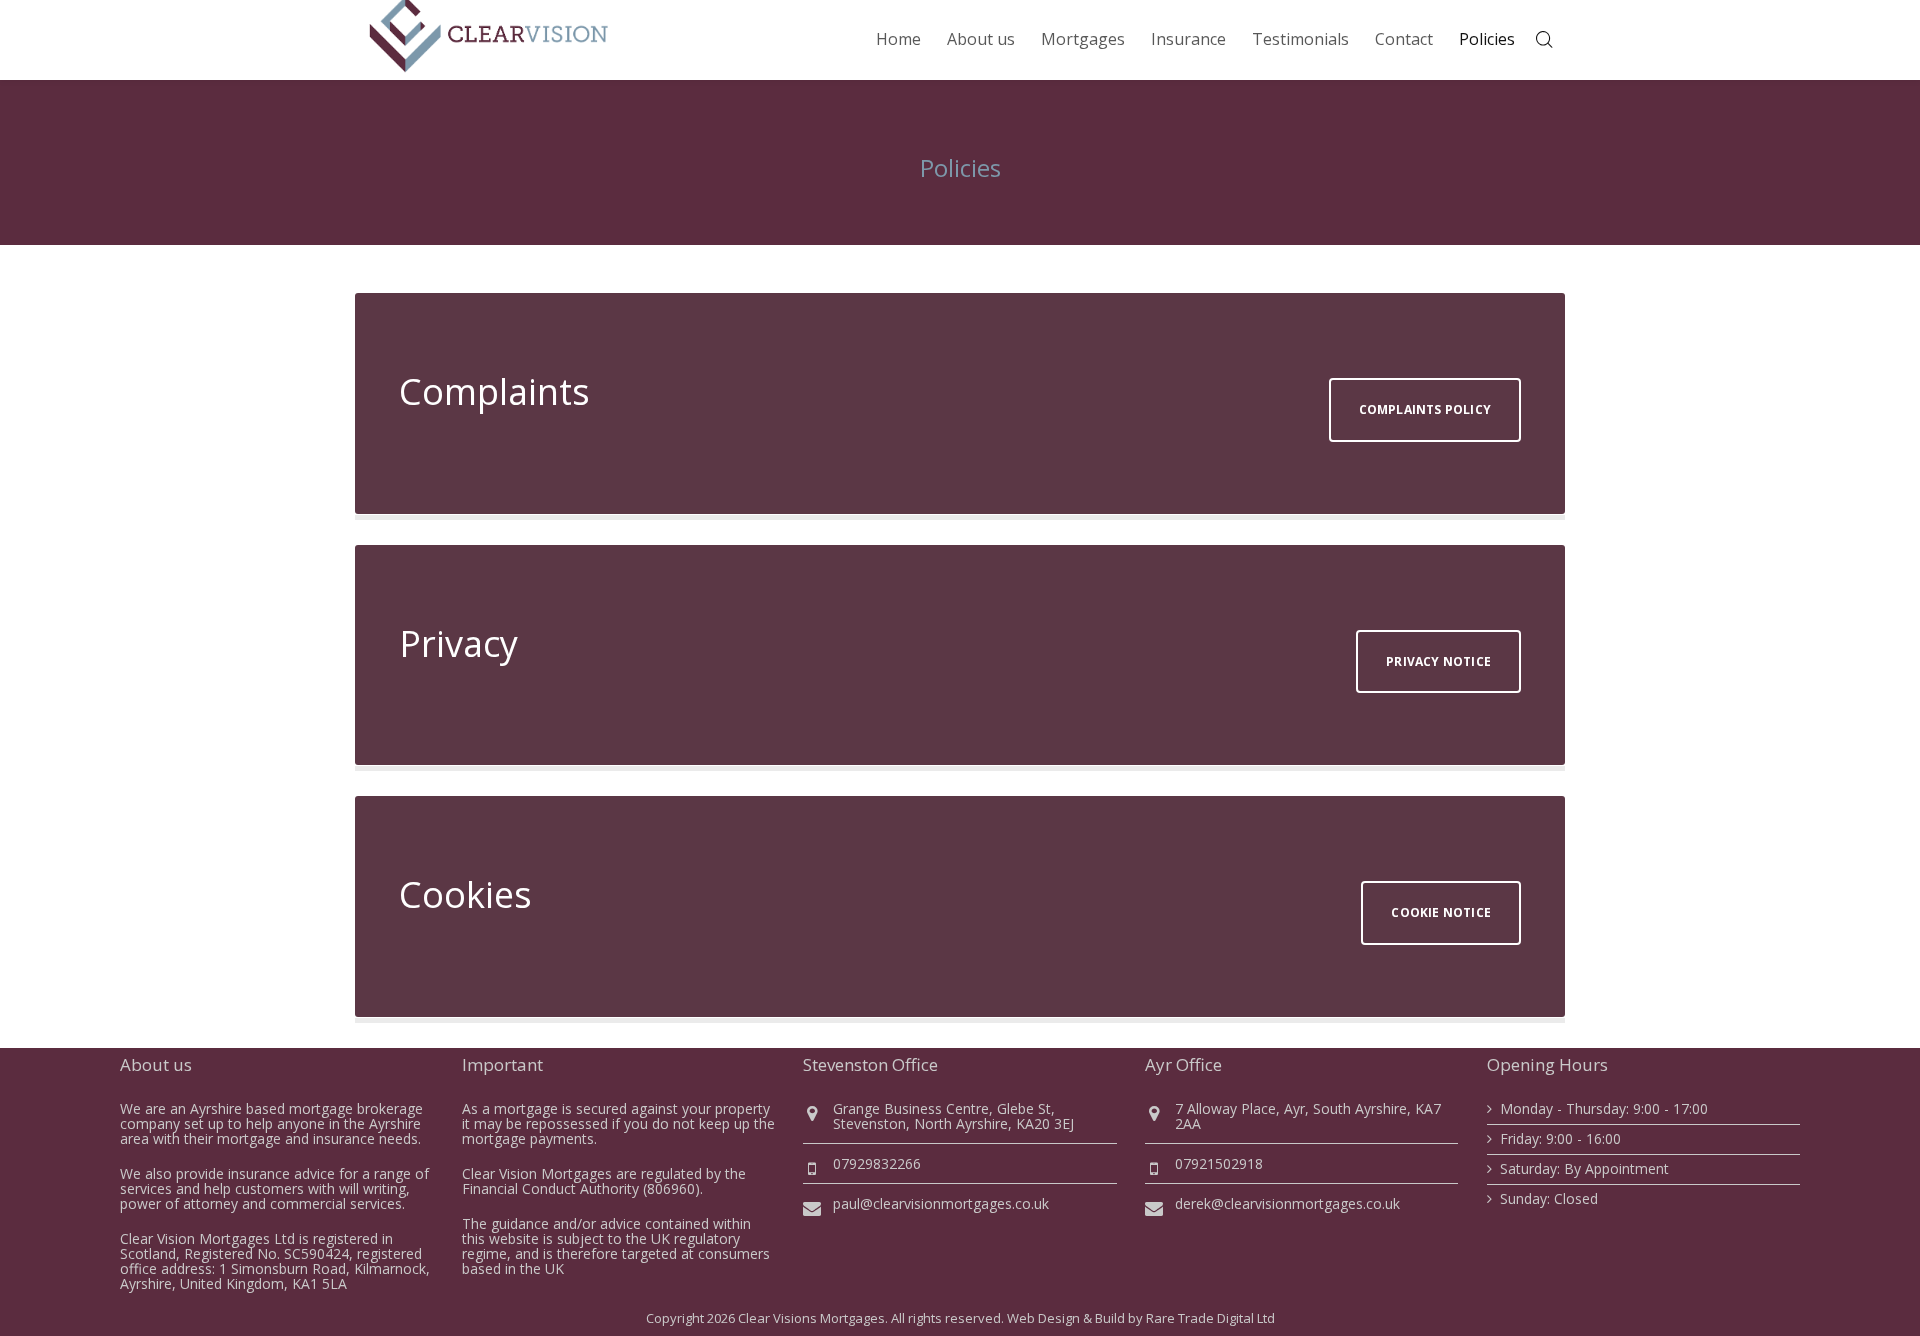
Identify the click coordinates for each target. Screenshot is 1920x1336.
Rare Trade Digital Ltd (1210, 1318)
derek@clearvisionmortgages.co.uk (1287, 1203)
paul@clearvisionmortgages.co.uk (941, 1203)
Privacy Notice (1438, 661)
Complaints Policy (1425, 409)
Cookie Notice (1441, 912)
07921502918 (1219, 1163)
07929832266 (877, 1163)
